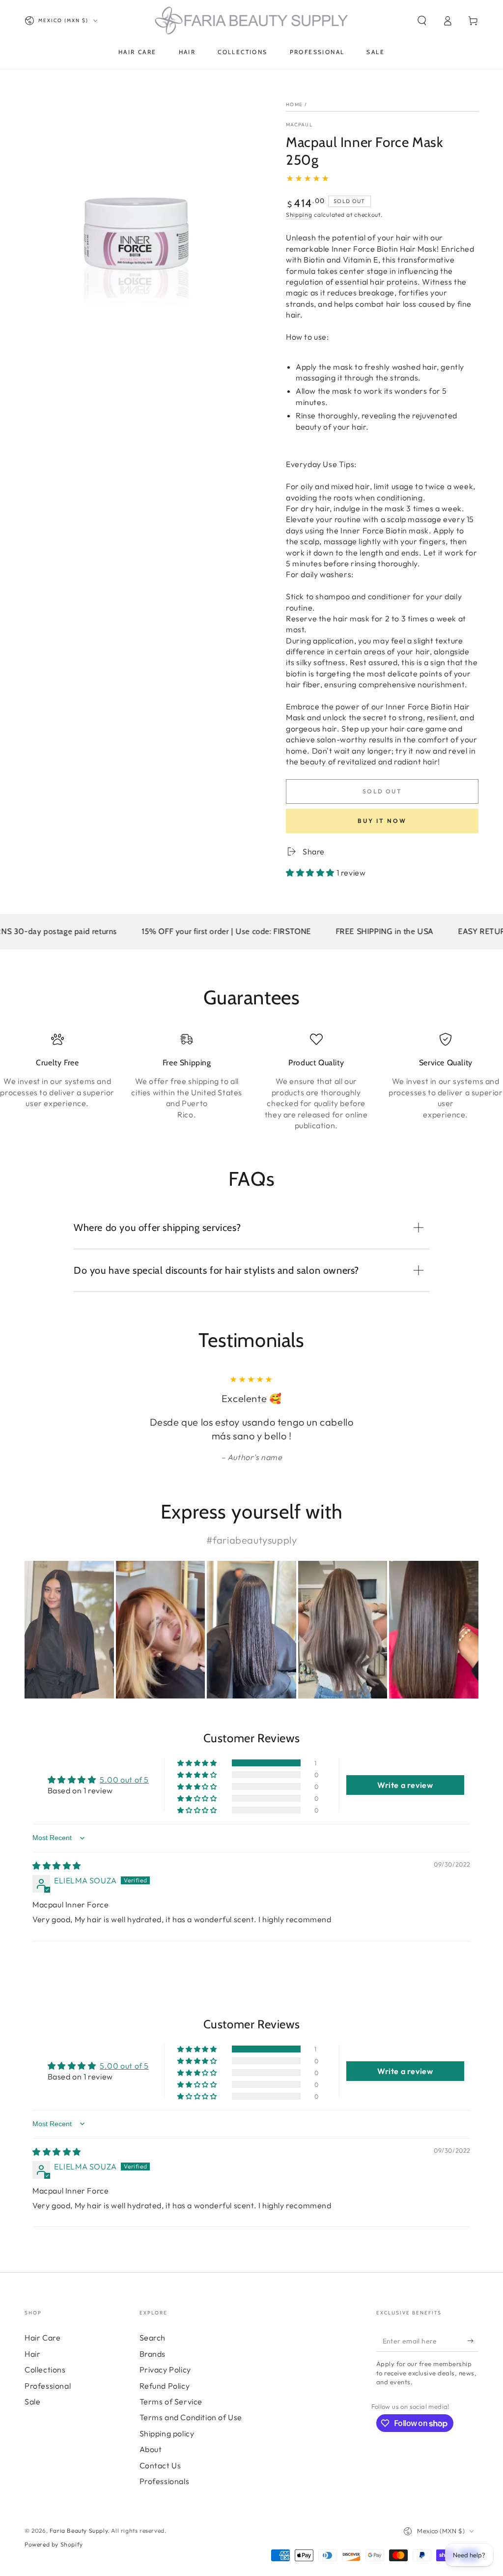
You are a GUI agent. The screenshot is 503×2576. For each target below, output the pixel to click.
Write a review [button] (405, 1785)
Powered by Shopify (54, 2544)
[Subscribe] (473, 2341)
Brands (153, 2354)
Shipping (299, 215)
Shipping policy (167, 2433)
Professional (48, 2386)
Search (153, 2338)
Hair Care (42, 2338)
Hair (32, 2354)
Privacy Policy (165, 2370)
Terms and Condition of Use (191, 2417)
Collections (45, 2370)
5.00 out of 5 (124, 1780)
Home (294, 104)
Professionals (165, 2481)
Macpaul (299, 125)
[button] (422, 21)
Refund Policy (165, 2386)
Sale (32, 2401)
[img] (57, 1866)
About (151, 2449)
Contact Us (160, 2465)
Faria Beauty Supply (79, 2531)
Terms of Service (171, 2401)
